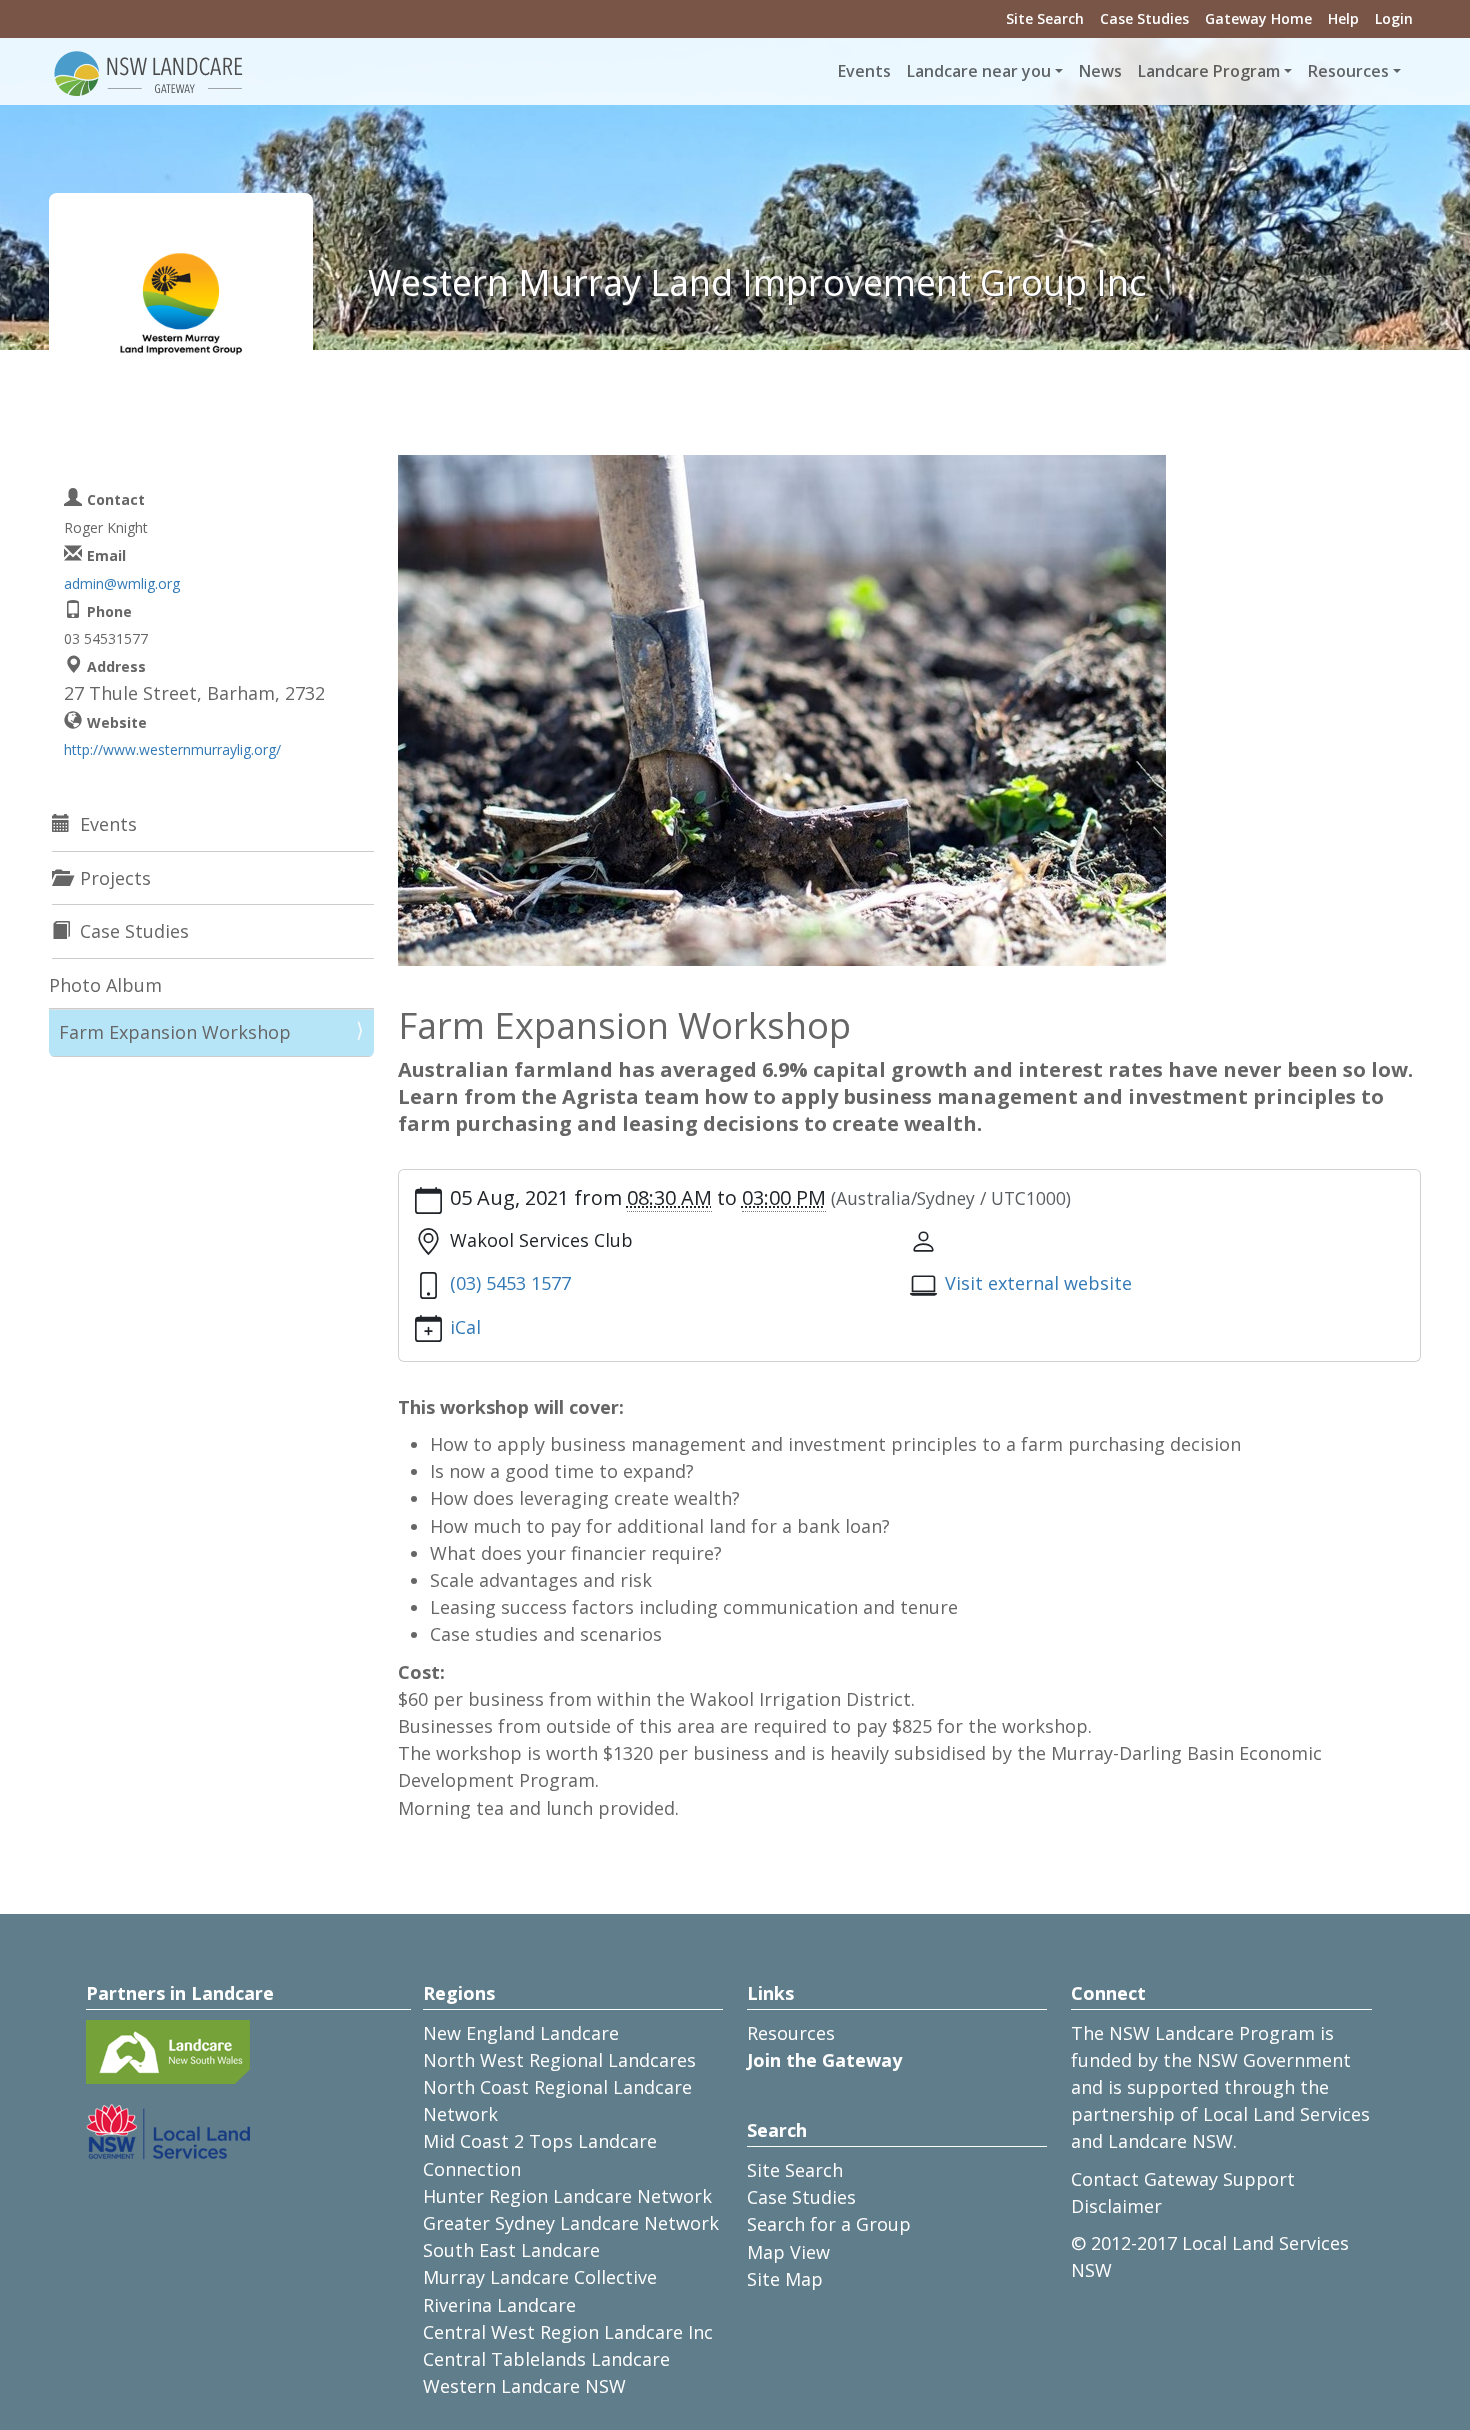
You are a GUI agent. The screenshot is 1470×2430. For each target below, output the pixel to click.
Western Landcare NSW (524, 2386)
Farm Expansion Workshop (175, 1032)
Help (1343, 18)
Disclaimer (1116, 2206)
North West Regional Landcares (559, 2060)
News (1100, 71)
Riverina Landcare (499, 2305)
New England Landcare (521, 2033)
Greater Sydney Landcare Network (571, 2223)
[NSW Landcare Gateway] (149, 72)
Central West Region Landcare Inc (568, 2332)
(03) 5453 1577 (510, 1283)
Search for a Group (829, 2224)
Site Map (785, 2279)
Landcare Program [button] (1209, 71)
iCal (465, 1327)
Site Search (1045, 18)
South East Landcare (511, 2250)
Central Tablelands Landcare (546, 2359)
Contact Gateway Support (1183, 2179)
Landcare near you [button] (979, 71)
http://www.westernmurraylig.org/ (172, 749)
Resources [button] (1348, 71)
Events (864, 71)
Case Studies (1144, 18)
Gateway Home (1258, 18)
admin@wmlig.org (122, 583)
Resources (791, 2033)
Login (1394, 18)
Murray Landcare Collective (540, 2277)
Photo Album (105, 985)
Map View (788, 2252)
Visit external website (1038, 1283)
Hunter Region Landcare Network (567, 2196)
